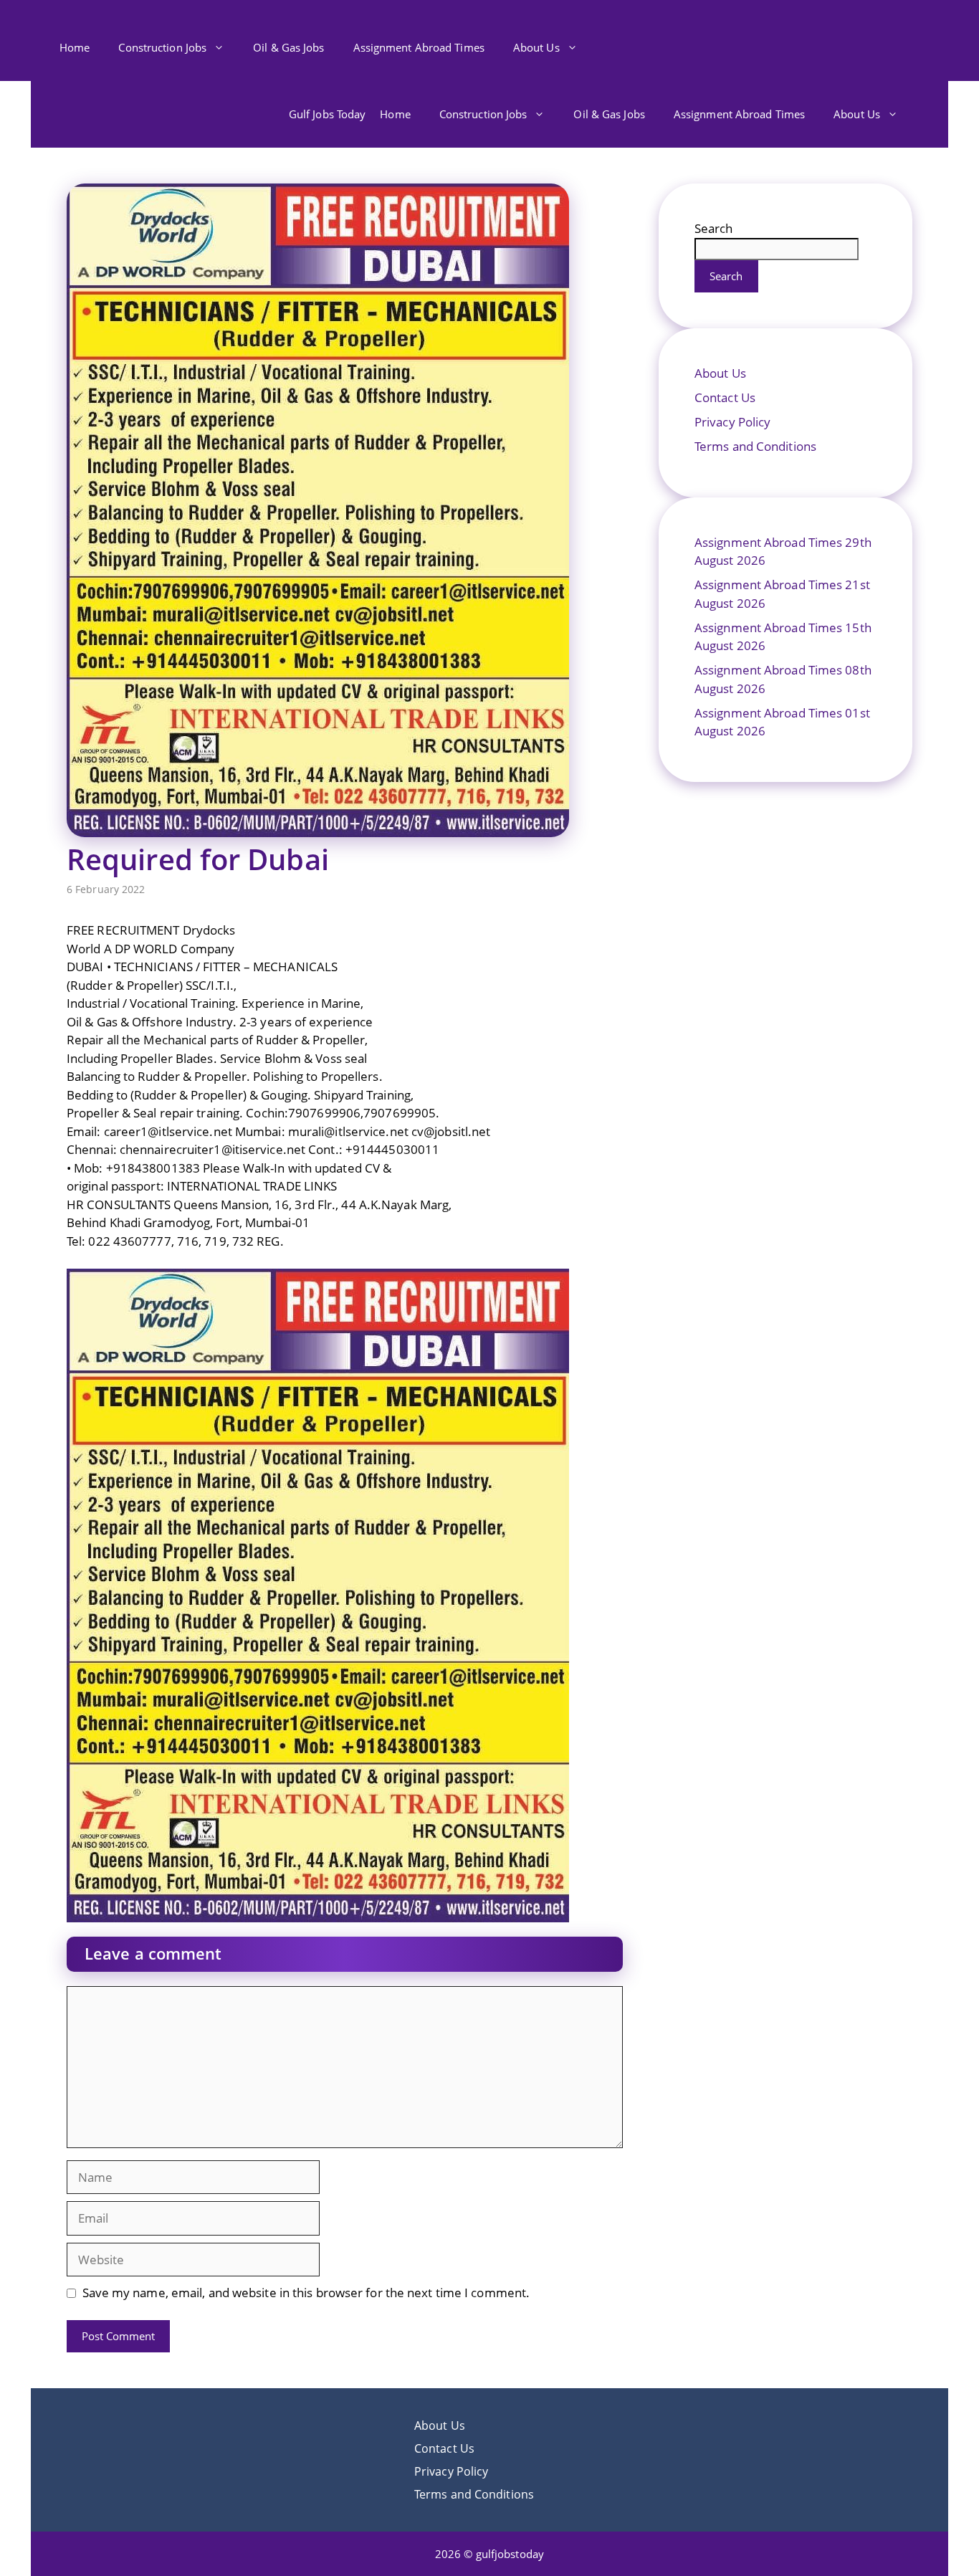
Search (714, 228)
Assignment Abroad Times (419, 47)
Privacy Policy (732, 422)
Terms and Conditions (755, 446)
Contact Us (725, 397)
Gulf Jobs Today (328, 114)
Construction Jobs (162, 47)
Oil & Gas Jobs (288, 47)
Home (75, 47)
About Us (536, 47)
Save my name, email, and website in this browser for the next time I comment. (306, 2293)
